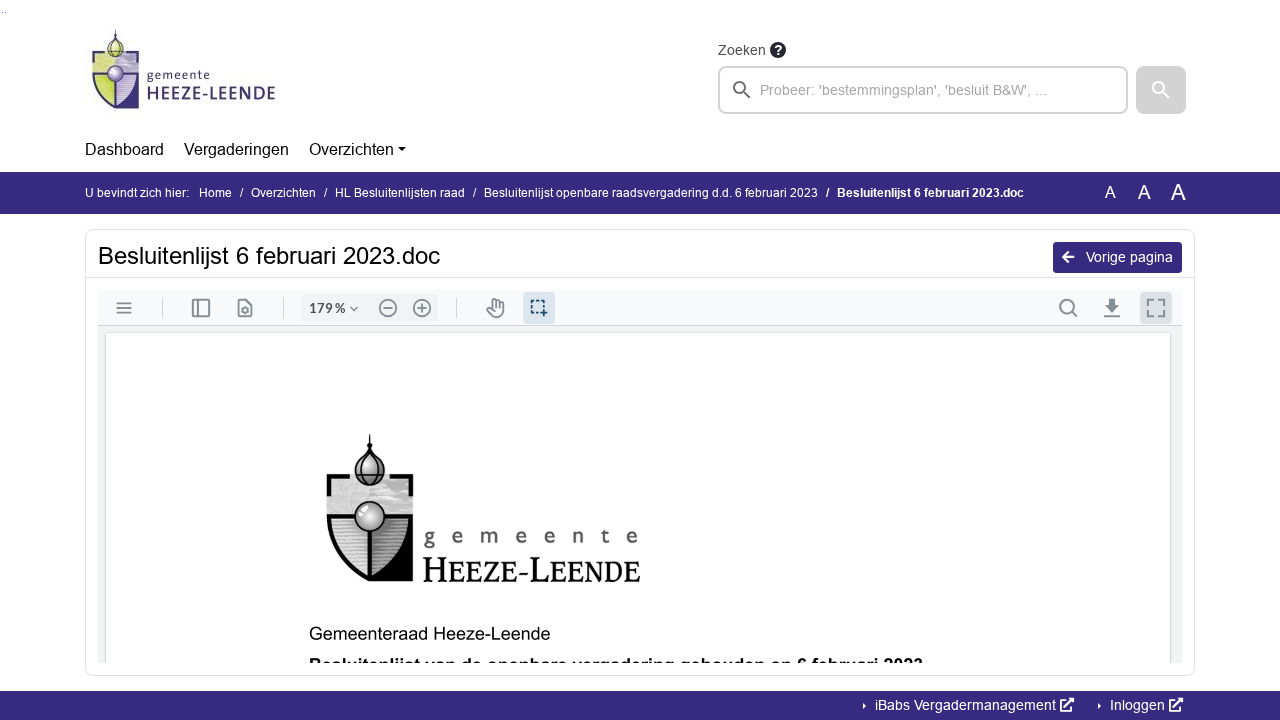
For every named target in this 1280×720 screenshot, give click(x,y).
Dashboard (124, 149)
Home (215, 193)
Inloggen (1137, 705)
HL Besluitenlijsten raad (400, 193)
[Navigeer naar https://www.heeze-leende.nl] (183, 76)
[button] (1161, 90)
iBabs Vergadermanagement (965, 705)
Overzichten (351, 149)
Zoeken (742, 50)
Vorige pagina (1127, 257)
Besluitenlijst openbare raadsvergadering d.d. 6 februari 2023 (651, 193)
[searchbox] (923, 90)
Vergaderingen (236, 149)
